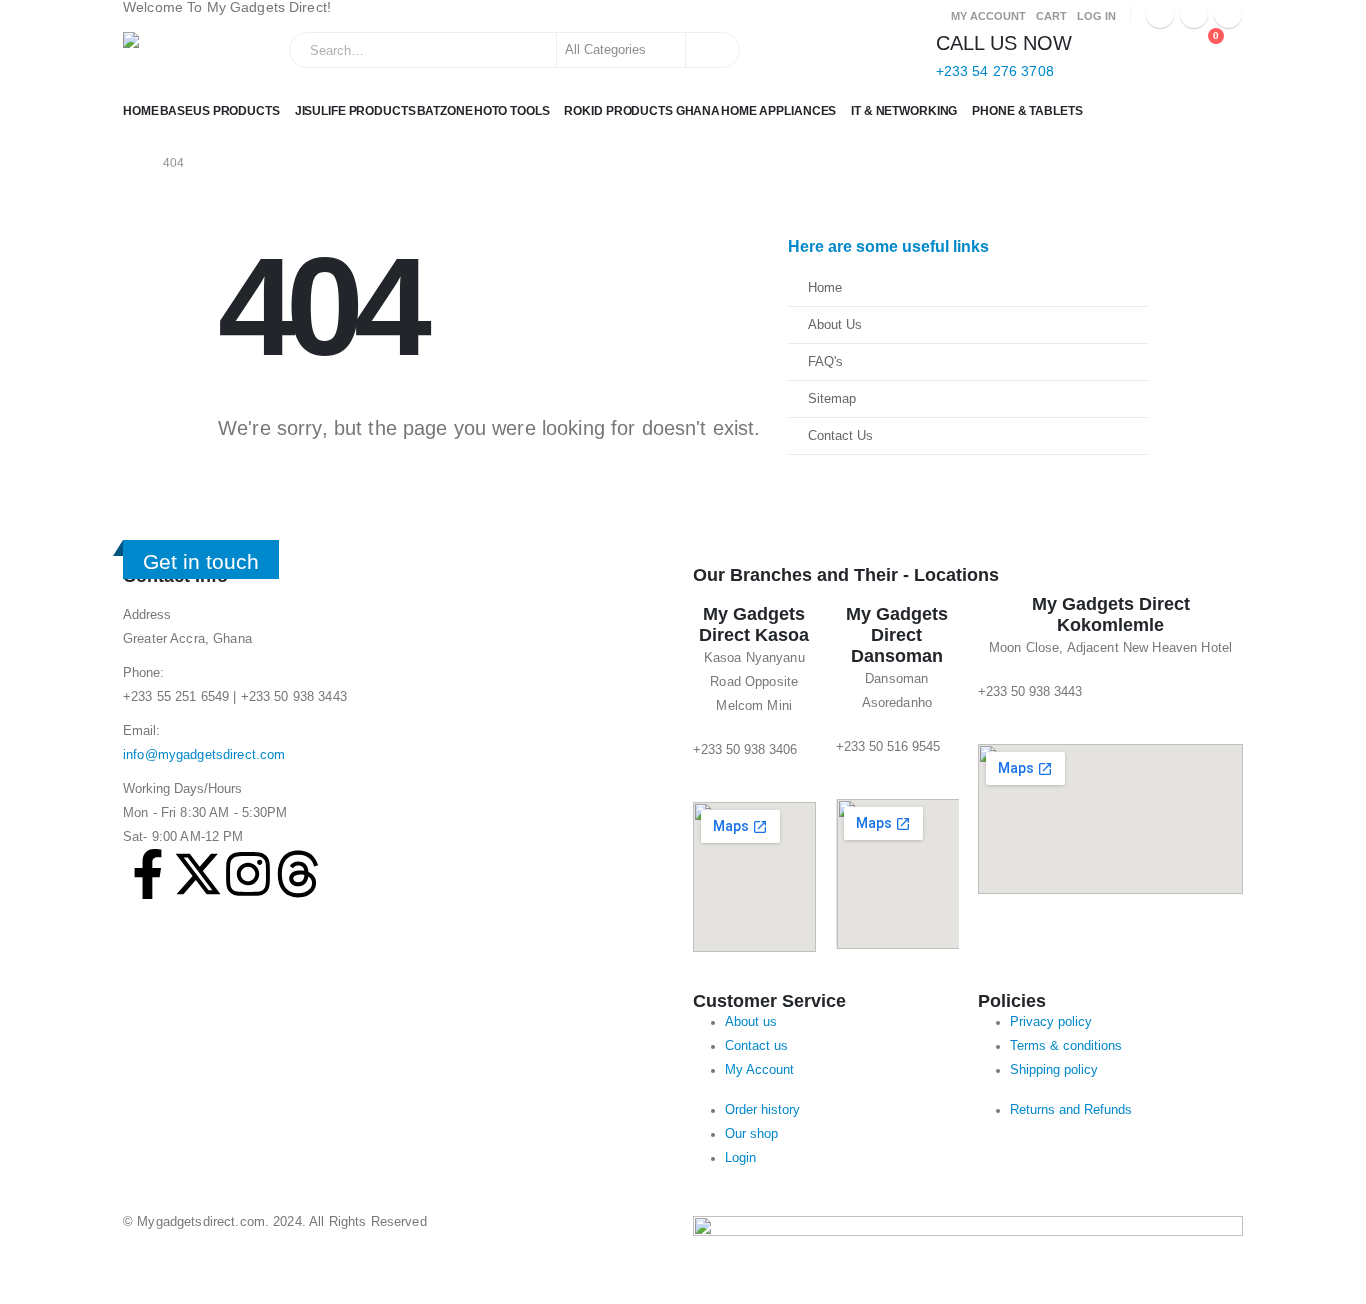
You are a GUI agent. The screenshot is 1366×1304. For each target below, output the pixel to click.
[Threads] (298, 874)
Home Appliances (778, 111)
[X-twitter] (198, 874)
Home (141, 111)
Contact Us (840, 436)
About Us (835, 325)
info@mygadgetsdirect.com (204, 755)
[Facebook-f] (148, 874)
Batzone (445, 111)
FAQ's (825, 362)
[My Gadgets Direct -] (182, 57)
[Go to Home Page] (129, 163)
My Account (988, 16)
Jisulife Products (355, 111)
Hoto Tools (512, 111)
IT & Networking (904, 111)
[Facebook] (1160, 14)
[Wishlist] (1157, 46)
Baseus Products (220, 111)
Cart (1051, 16)
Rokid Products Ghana (642, 111)
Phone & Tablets (1027, 111)
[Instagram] (1228, 14)
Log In (1096, 16)
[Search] (711, 50)
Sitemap (832, 399)
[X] (1194, 14)
